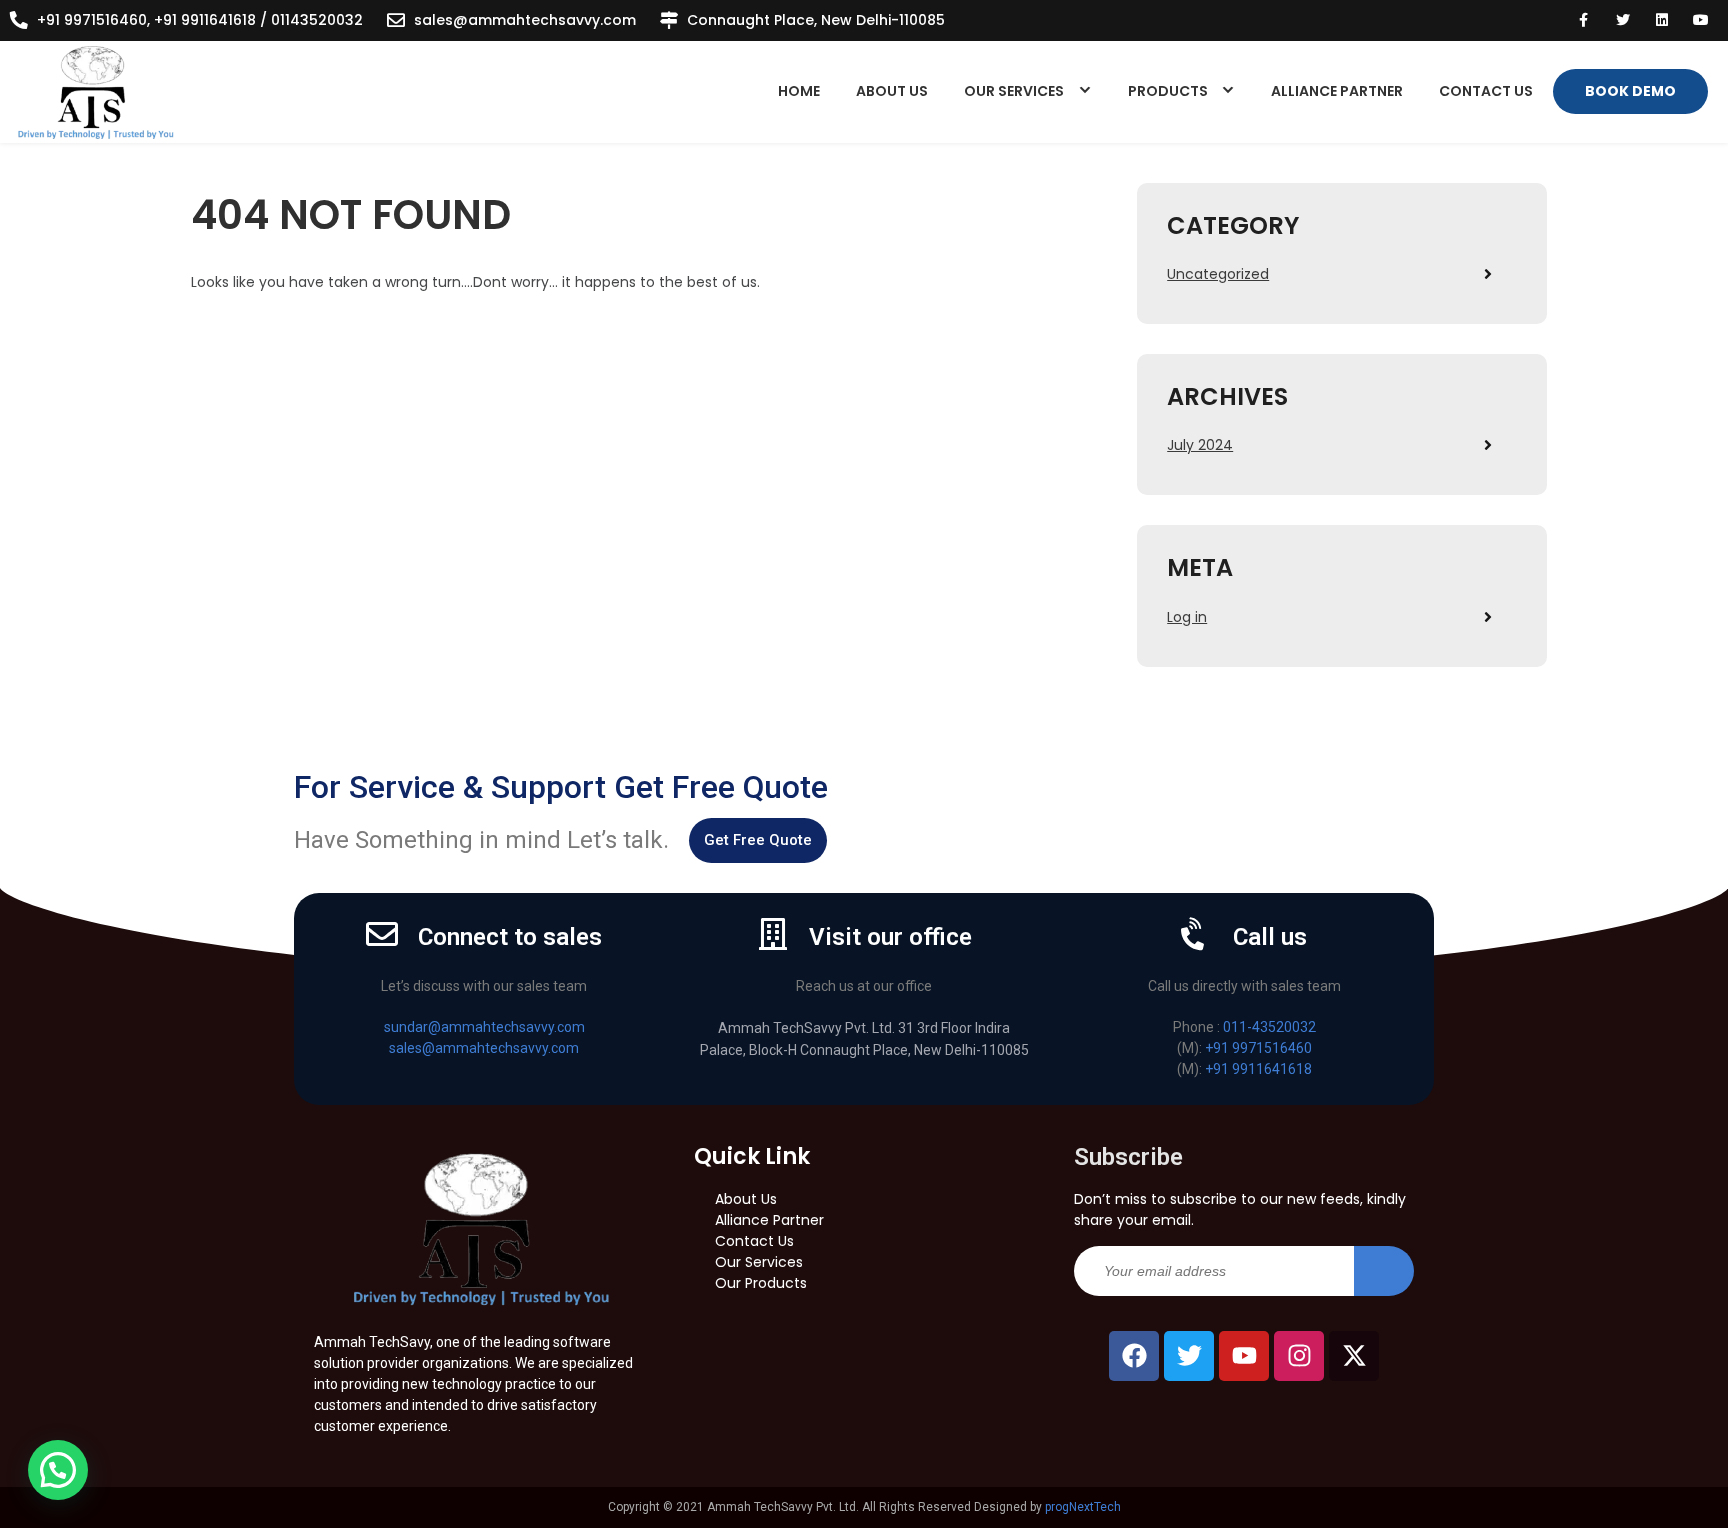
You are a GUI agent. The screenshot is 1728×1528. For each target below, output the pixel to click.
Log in (1187, 617)
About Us (892, 91)
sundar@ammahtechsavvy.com (484, 1027)
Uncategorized (1218, 274)
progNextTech (1083, 1507)
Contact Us (1486, 91)
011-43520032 (1269, 1027)
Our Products (761, 1283)
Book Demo (1630, 91)
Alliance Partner (1337, 91)
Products (1168, 91)
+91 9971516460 (1258, 1048)
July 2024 (1200, 445)
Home (799, 91)
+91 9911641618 (1258, 1069)
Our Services (1014, 91)
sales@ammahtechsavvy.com (525, 20)
